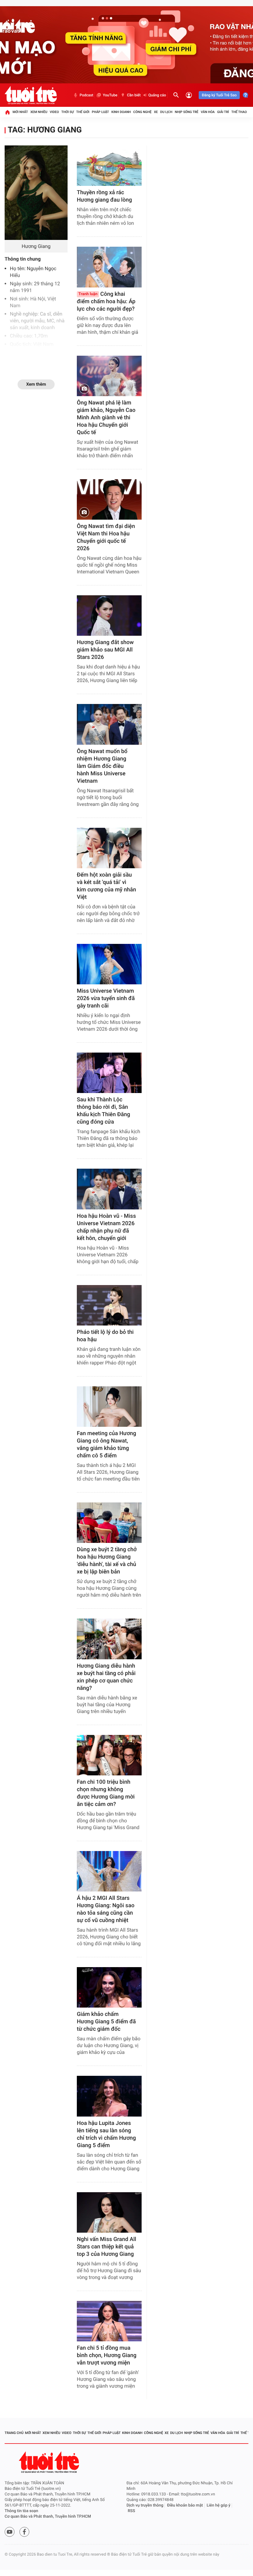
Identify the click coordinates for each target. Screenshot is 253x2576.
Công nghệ (142, 112)
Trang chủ (14, 2433)
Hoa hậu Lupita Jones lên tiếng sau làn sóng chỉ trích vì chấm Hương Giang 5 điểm (106, 2134)
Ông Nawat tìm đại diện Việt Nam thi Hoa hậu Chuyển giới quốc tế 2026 (106, 537)
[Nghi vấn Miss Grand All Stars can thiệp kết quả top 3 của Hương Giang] (109, 2212)
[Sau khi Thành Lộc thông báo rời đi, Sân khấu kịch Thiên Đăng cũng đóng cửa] (109, 1073)
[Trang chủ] (7, 112)
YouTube (110, 95)
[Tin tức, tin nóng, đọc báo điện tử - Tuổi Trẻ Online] (31, 95)
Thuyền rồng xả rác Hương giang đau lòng (104, 196)
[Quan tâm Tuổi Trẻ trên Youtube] (10, 2532)
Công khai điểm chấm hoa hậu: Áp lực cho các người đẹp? (106, 302)
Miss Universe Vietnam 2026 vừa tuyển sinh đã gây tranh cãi (106, 998)
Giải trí (223, 112)
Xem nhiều (39, 112)
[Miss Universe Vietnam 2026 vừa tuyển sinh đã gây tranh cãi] (109, 964)
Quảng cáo (157, 95)
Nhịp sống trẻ (187, 112)
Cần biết (134, 95)
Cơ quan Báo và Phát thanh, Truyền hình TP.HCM (48, 2517)
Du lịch (166, 112)
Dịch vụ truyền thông (145, 2505)
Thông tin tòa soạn (21, 2511)
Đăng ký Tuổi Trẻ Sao (219, 95)
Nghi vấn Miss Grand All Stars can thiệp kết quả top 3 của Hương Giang (106, 2247)
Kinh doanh (121, 112)
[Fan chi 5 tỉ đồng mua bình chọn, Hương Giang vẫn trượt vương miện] (109, 2321)
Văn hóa (208, 112)
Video (54, 112)
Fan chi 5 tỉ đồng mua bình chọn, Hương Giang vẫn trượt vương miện (107, 2355)
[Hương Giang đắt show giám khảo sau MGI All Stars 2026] (109, 616)
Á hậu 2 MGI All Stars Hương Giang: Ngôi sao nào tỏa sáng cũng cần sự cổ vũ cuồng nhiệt (106, 1909)
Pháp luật (101, 112)
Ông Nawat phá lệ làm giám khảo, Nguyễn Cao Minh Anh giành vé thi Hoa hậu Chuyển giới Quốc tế (106, 418)
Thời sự (68, 112)
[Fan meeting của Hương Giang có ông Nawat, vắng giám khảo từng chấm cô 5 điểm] (109, 1407)
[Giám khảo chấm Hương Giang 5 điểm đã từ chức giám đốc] (109, 1987)
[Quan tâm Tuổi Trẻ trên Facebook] (24, 2532)
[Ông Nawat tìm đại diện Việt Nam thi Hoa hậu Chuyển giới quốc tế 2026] (109, 499)
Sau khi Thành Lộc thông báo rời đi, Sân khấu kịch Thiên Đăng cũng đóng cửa (104, 1111)
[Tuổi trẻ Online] (50, 2462)
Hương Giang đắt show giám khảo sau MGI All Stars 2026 (105, 650)
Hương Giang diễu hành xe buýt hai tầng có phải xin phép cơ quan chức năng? (106, 1677)
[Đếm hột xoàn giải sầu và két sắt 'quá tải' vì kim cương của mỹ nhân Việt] (109, 848)
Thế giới (83, 112)
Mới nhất (20, 112)
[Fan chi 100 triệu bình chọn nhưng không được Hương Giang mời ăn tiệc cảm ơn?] (109, 1755)
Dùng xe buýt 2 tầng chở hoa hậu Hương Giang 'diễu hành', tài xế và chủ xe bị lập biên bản (107, 1561)
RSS (131, 2511)
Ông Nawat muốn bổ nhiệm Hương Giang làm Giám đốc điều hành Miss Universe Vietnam (102, 766)
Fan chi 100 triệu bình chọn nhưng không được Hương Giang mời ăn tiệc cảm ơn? (106, 1793)
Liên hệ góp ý (219, 2505)
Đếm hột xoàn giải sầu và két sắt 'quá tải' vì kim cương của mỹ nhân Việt (106, 886)
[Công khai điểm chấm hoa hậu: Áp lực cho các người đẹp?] (109, 267)
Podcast (86, 95)
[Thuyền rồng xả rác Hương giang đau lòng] (109, 166)
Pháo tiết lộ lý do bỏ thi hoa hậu (105, 1336)
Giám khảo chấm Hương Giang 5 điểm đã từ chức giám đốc (106, 2022)
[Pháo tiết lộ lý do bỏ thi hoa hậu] (109, 1305)
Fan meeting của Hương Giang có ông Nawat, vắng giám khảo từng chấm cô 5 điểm (106, 1445)
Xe (156, 112)
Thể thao (239, 112)
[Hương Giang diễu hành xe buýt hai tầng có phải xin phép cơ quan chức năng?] (109, 1639)
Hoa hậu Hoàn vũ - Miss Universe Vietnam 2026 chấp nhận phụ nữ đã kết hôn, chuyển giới (106, 1227)
